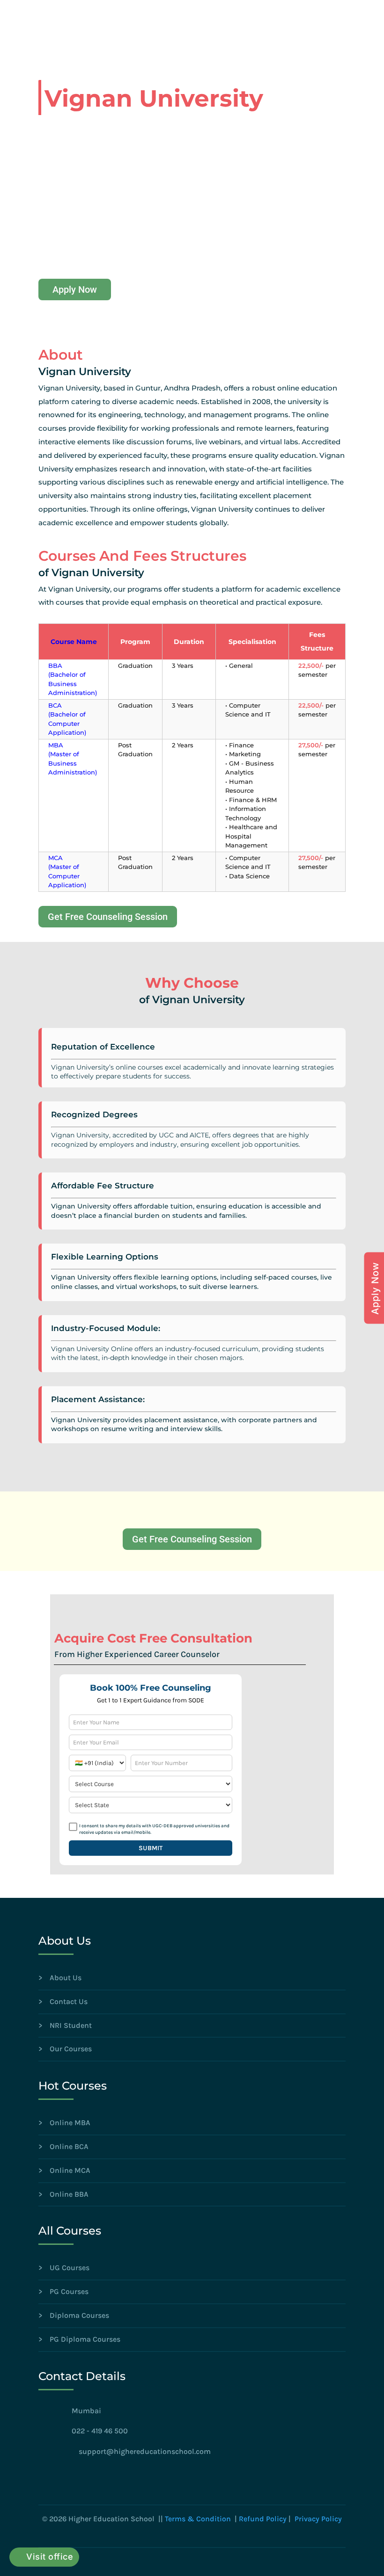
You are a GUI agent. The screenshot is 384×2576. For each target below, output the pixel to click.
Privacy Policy (318, 2519)
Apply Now (75, 289)
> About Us (60, 1978)
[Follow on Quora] (144, 2477)
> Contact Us (63, 2001)
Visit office (50, 2557)
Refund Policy (263, 2519)
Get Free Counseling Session (108, 917)
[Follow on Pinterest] (126, 2477)
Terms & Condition (198, 2519)
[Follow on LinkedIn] (86, 2477)
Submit (151, 1848)
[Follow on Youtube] (107, 2477)
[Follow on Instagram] (67, 2477)
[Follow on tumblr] (163, 2477)
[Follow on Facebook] (46, 2477)
